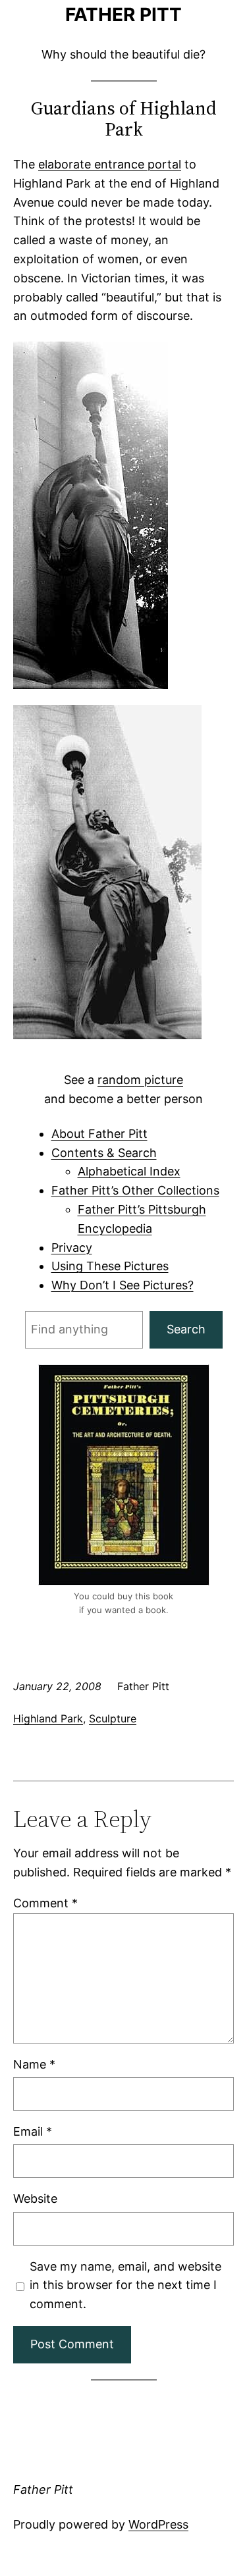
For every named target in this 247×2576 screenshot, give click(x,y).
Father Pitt (123, 14)
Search (186, 1329)
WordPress (158, 2524)
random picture (140, 1080)
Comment (45, 1903)
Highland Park (48, 1718)
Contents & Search (104, 1153)
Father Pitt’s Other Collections (135, 1190)
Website (35, 2199)
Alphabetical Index (129, 1171)
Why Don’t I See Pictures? (123, 1285)
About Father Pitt (99, 1134)
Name (34, 2064)
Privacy (72, 1248)
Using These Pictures (110, 1266)
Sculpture (113, 1718)
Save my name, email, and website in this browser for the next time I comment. (125, 2285)
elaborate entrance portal (110, 164)
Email (33, 2131)
